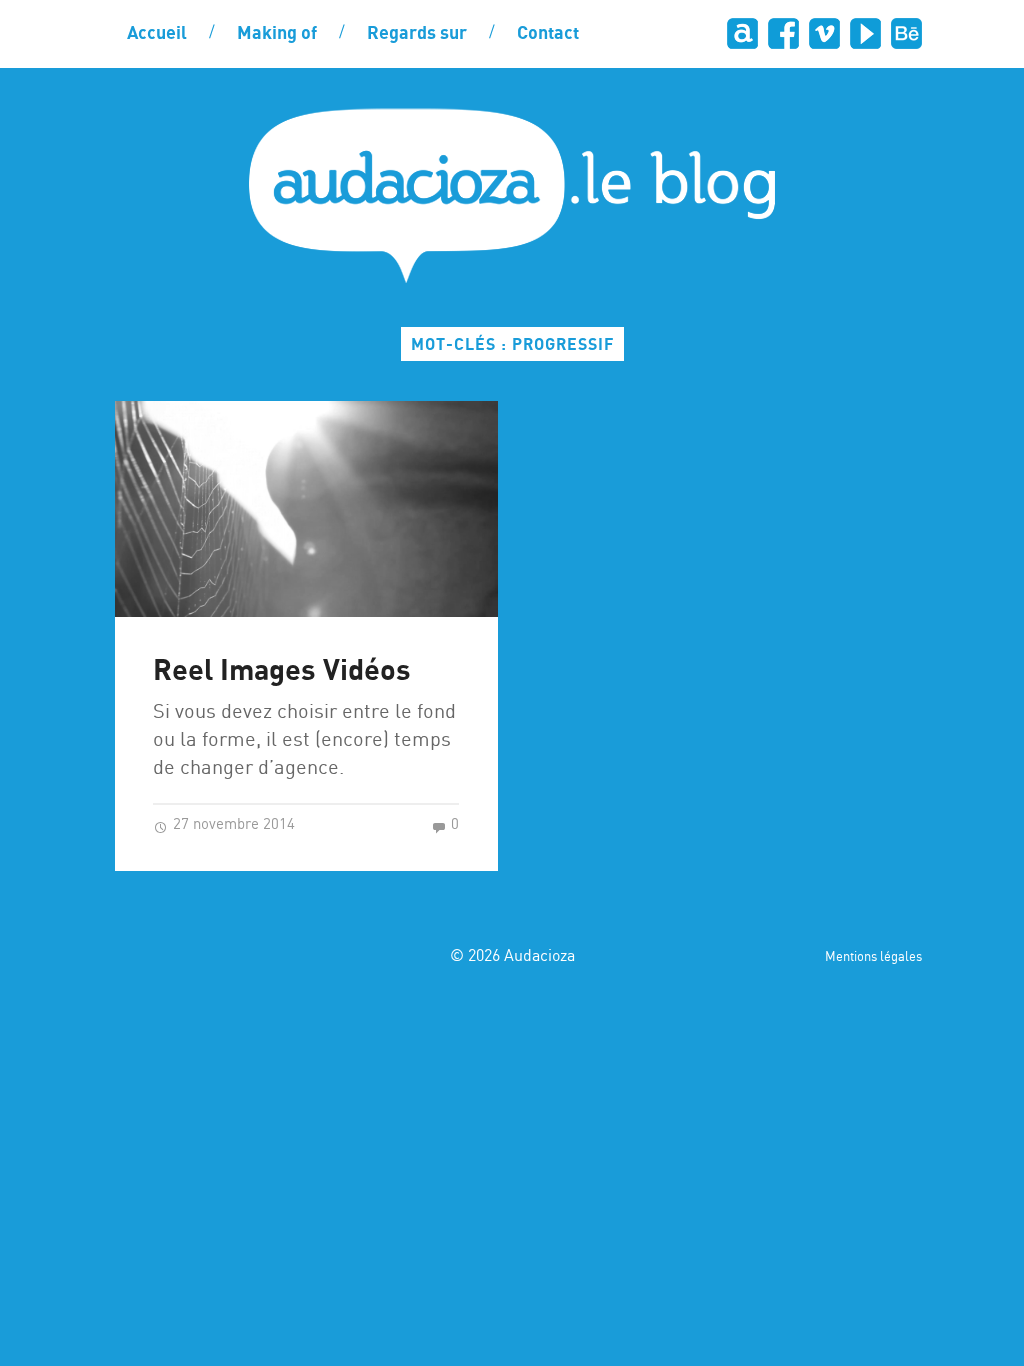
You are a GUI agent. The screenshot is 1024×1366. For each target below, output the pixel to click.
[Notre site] (742, 33)
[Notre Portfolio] (906, 33)
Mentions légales (873, 957)
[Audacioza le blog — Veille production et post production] (512, 195)
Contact (548, 34)
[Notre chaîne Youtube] (865, 33)
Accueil (157, 34)
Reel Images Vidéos (282, 671)
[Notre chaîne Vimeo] (824, 33)
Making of (277, 34)
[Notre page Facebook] (783, 33)
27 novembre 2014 (232, 825)
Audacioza (539, 956)
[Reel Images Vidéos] (306, 508)
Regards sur (417, 34)
